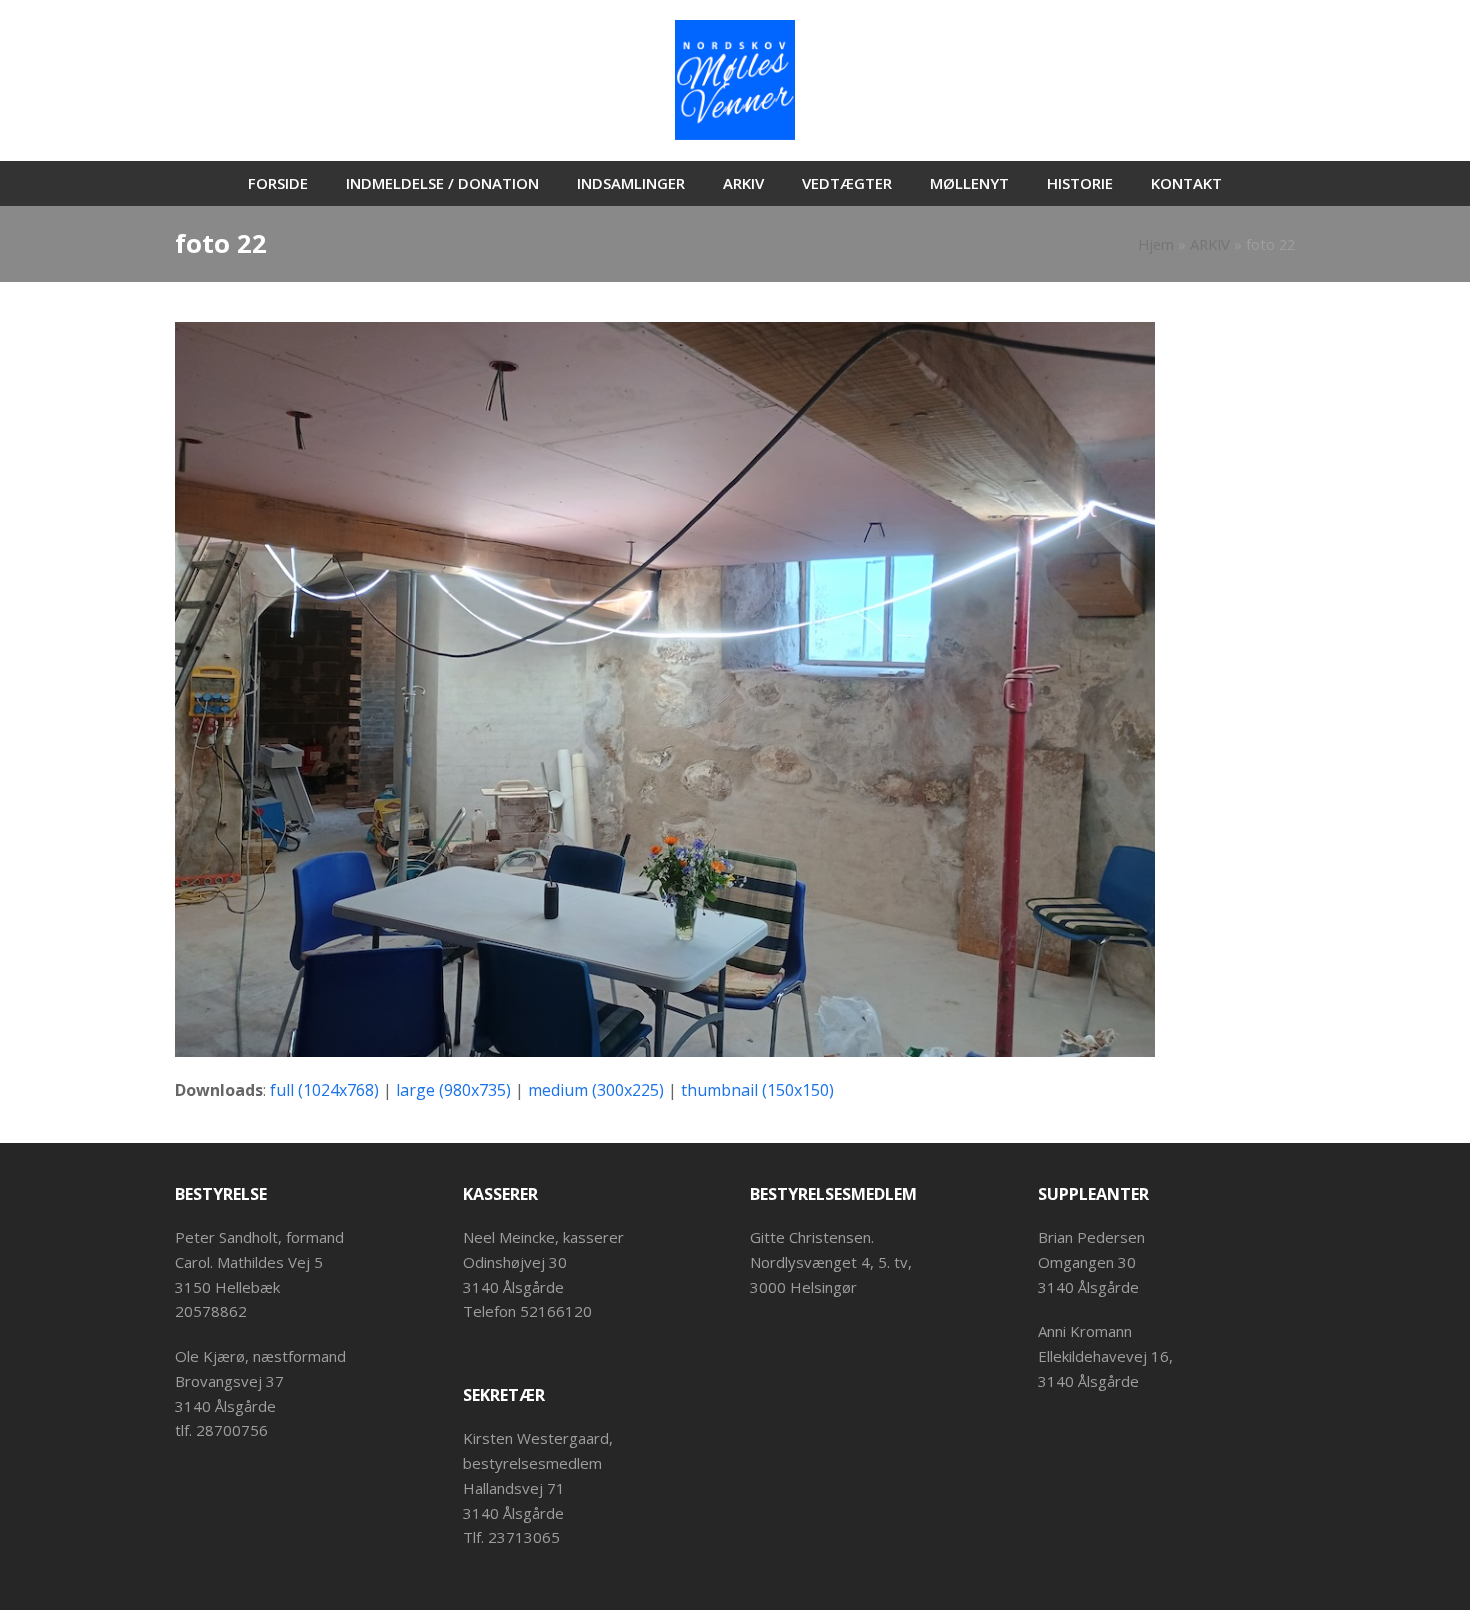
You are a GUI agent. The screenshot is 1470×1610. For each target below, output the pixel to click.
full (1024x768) (324, 1090)
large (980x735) (453, 1090)
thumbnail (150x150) (757, 1090)
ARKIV (1210, 244)
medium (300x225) (596, 1090)
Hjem (1156, 244)
